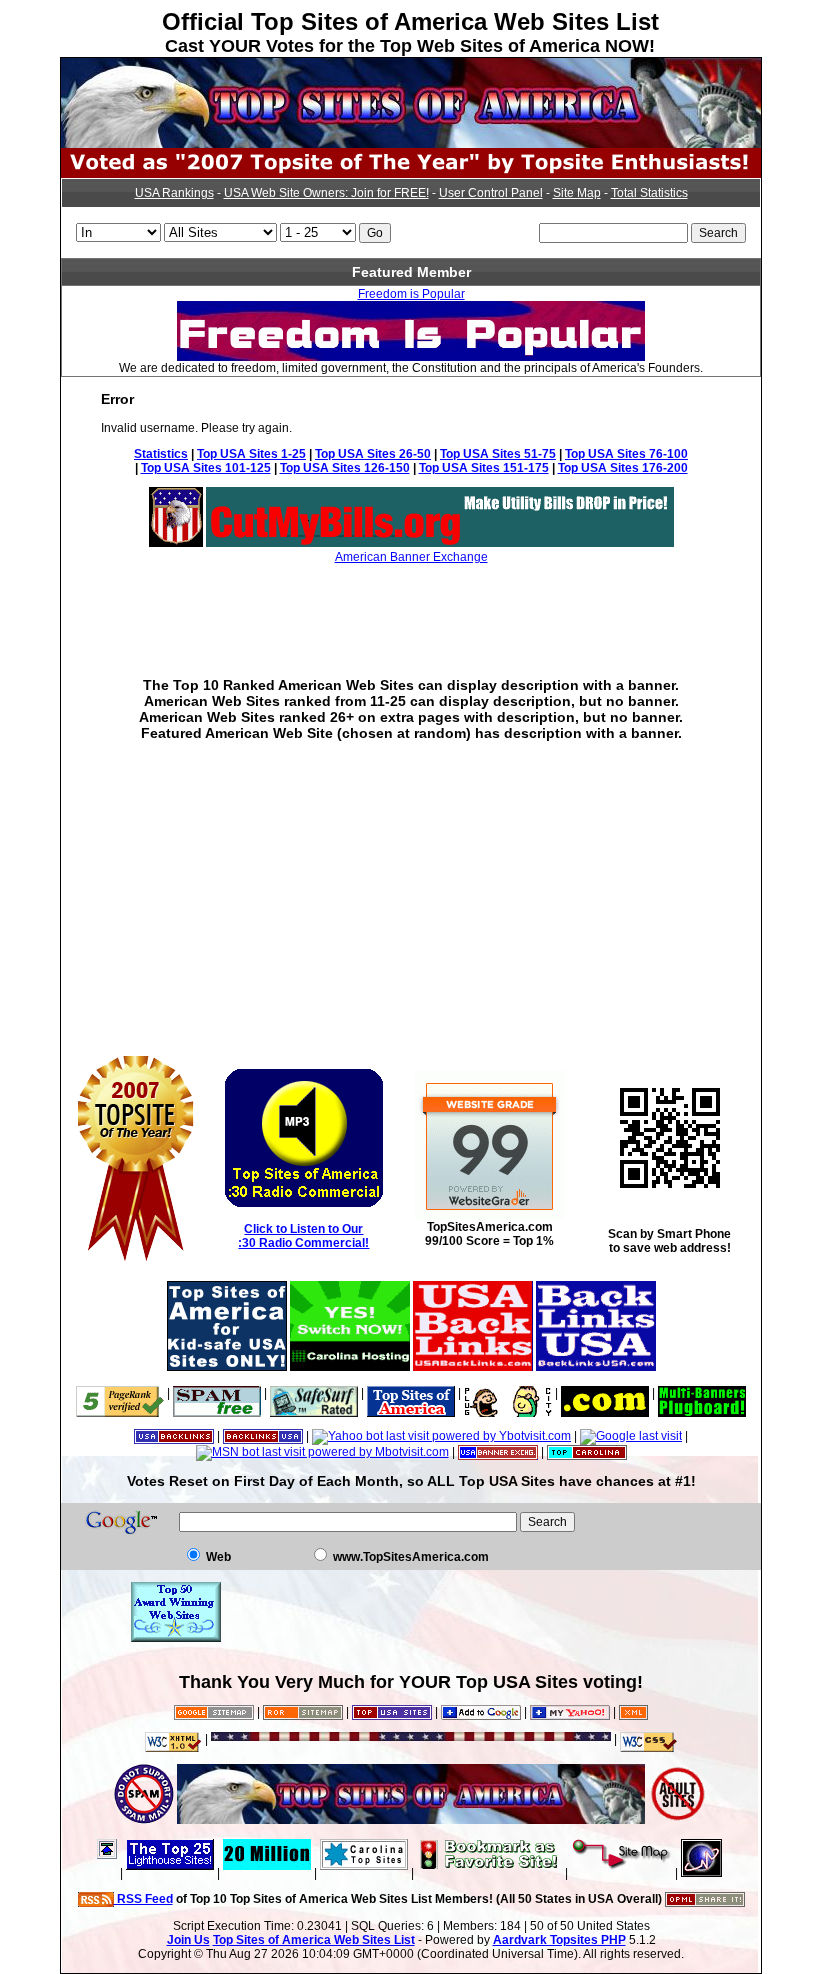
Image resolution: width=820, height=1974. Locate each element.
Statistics (161, 454)
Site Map (577, 193)
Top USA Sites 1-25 (251, 454)
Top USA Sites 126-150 (345, 468)
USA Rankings (174, 193)
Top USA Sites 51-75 (498, 454)
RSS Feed (143, 1899)
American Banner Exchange (411, 557)
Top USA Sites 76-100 (626, 454)
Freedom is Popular (411, 294)
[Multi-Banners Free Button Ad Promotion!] (702, 1393)
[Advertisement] (411, 606)
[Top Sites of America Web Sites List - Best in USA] (411, 144)
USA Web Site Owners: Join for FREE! (326, 193)
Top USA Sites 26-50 (373, 454)
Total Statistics (649, 193)
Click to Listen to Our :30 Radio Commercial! (303, 1236)
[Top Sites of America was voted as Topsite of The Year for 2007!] (411, 174)
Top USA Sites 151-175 (484, 468)
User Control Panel (491, 193)
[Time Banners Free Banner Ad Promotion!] (605, 1393)
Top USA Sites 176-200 (623, 468)
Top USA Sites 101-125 (206, 468)
